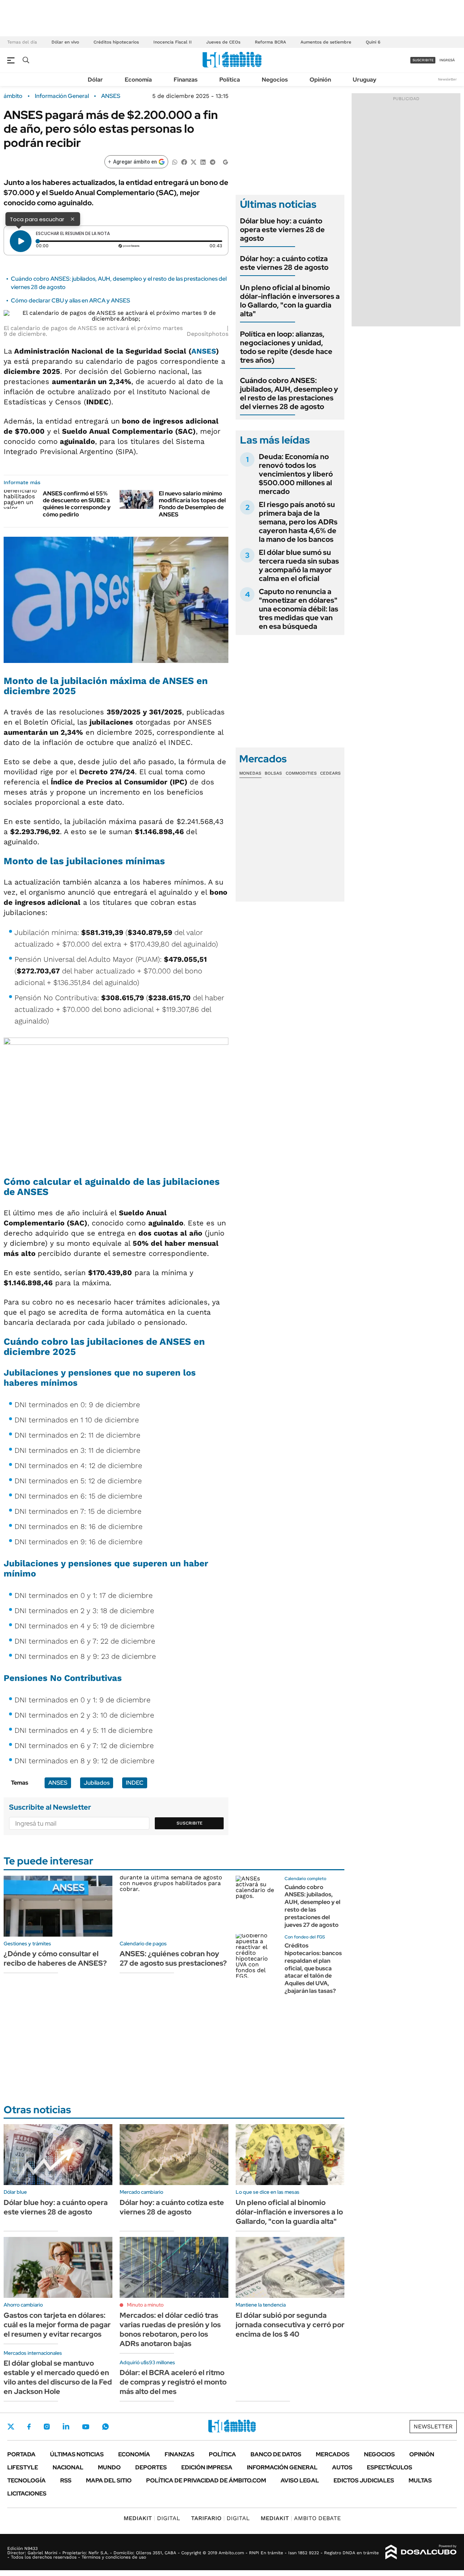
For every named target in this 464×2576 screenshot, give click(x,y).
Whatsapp (105, 2427)
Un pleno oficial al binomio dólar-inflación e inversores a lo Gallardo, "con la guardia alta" (290, 301)
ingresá (447, 60)
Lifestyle (23, 2467)
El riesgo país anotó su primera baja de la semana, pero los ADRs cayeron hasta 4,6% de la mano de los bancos (298, 522)
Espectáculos (390, 2467)
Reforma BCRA (270, 42)
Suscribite (190, 1823)
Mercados (333, 2454)
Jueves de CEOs (223, 42)
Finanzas (186, 80)
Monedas (250, 773)
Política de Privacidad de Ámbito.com (206, 2480)
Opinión (320, 80)
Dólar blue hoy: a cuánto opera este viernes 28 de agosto (282, 230)
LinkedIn (66, 2427)
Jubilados (97, 1783)
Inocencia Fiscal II (173, 42)
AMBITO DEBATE (301, 2518)
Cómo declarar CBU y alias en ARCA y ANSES (71, 300)
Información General (62, 96)
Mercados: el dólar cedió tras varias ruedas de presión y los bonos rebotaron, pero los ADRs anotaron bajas (170, 2329)
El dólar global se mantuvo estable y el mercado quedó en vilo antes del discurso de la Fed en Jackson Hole (58, 2377)
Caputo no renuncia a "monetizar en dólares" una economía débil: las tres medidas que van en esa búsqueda (299, 609)
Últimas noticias (77, 2454)
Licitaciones (27, 2493)
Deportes (151, 2467)
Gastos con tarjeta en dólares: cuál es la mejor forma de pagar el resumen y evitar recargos (57, 2325)
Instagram (47, 2427)
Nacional (68, 2467)
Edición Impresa (207, 2467)
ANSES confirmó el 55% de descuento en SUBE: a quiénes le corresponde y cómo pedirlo (77, 504)
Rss (66, 2480)
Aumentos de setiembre (326, 42)
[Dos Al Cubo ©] (421, 2552)
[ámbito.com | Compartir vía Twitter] (194, 162)
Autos (342, 2467)
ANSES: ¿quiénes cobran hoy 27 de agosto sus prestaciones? (173, 1958)
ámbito (13, 96)
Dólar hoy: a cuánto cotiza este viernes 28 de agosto (284, 263)
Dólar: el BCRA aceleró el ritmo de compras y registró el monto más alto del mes (173, 2382)
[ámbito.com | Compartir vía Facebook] (184, 162)
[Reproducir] (21, 241)
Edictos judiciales (364, 2480)
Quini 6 (373, 42)
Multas (420, 2480)
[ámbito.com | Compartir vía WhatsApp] (175, 162)
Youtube (86, 2427)
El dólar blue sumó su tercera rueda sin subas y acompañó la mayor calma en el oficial (299, 565)
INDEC (135, 1783)
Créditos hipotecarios (116, 42)
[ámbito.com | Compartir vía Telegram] (212, 162)
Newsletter (447, 79)
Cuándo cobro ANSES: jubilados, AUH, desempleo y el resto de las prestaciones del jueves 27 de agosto (312, 1906)
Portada (21, 2454)
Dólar (95, 80)
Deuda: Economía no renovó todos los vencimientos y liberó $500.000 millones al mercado (296, 474)
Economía (138, 80)
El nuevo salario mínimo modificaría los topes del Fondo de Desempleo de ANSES (192, 504)
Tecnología (26, 2480)
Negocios (275, 80)
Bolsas (273, 773)
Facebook (29, 2427)
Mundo (109, 2467)
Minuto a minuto (145, 2305)
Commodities (301, 773)
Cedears (330, 773)
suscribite (423, 60)
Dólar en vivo (65, 42)
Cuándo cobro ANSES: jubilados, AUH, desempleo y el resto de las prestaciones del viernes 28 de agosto (289, 393)
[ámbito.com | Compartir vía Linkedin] (203, 162)
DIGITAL (152, 2518)
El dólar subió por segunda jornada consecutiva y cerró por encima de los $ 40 (290, 2325)
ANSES (111, 96)
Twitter (11, 2427)
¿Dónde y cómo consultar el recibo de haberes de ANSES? (55, 1958)
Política (230, 80)
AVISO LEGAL (300, 2480)
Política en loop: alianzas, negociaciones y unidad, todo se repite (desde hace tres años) (286, 347)
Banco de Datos (276, 2454)
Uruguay (364, 80)
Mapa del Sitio (109, 2480)
